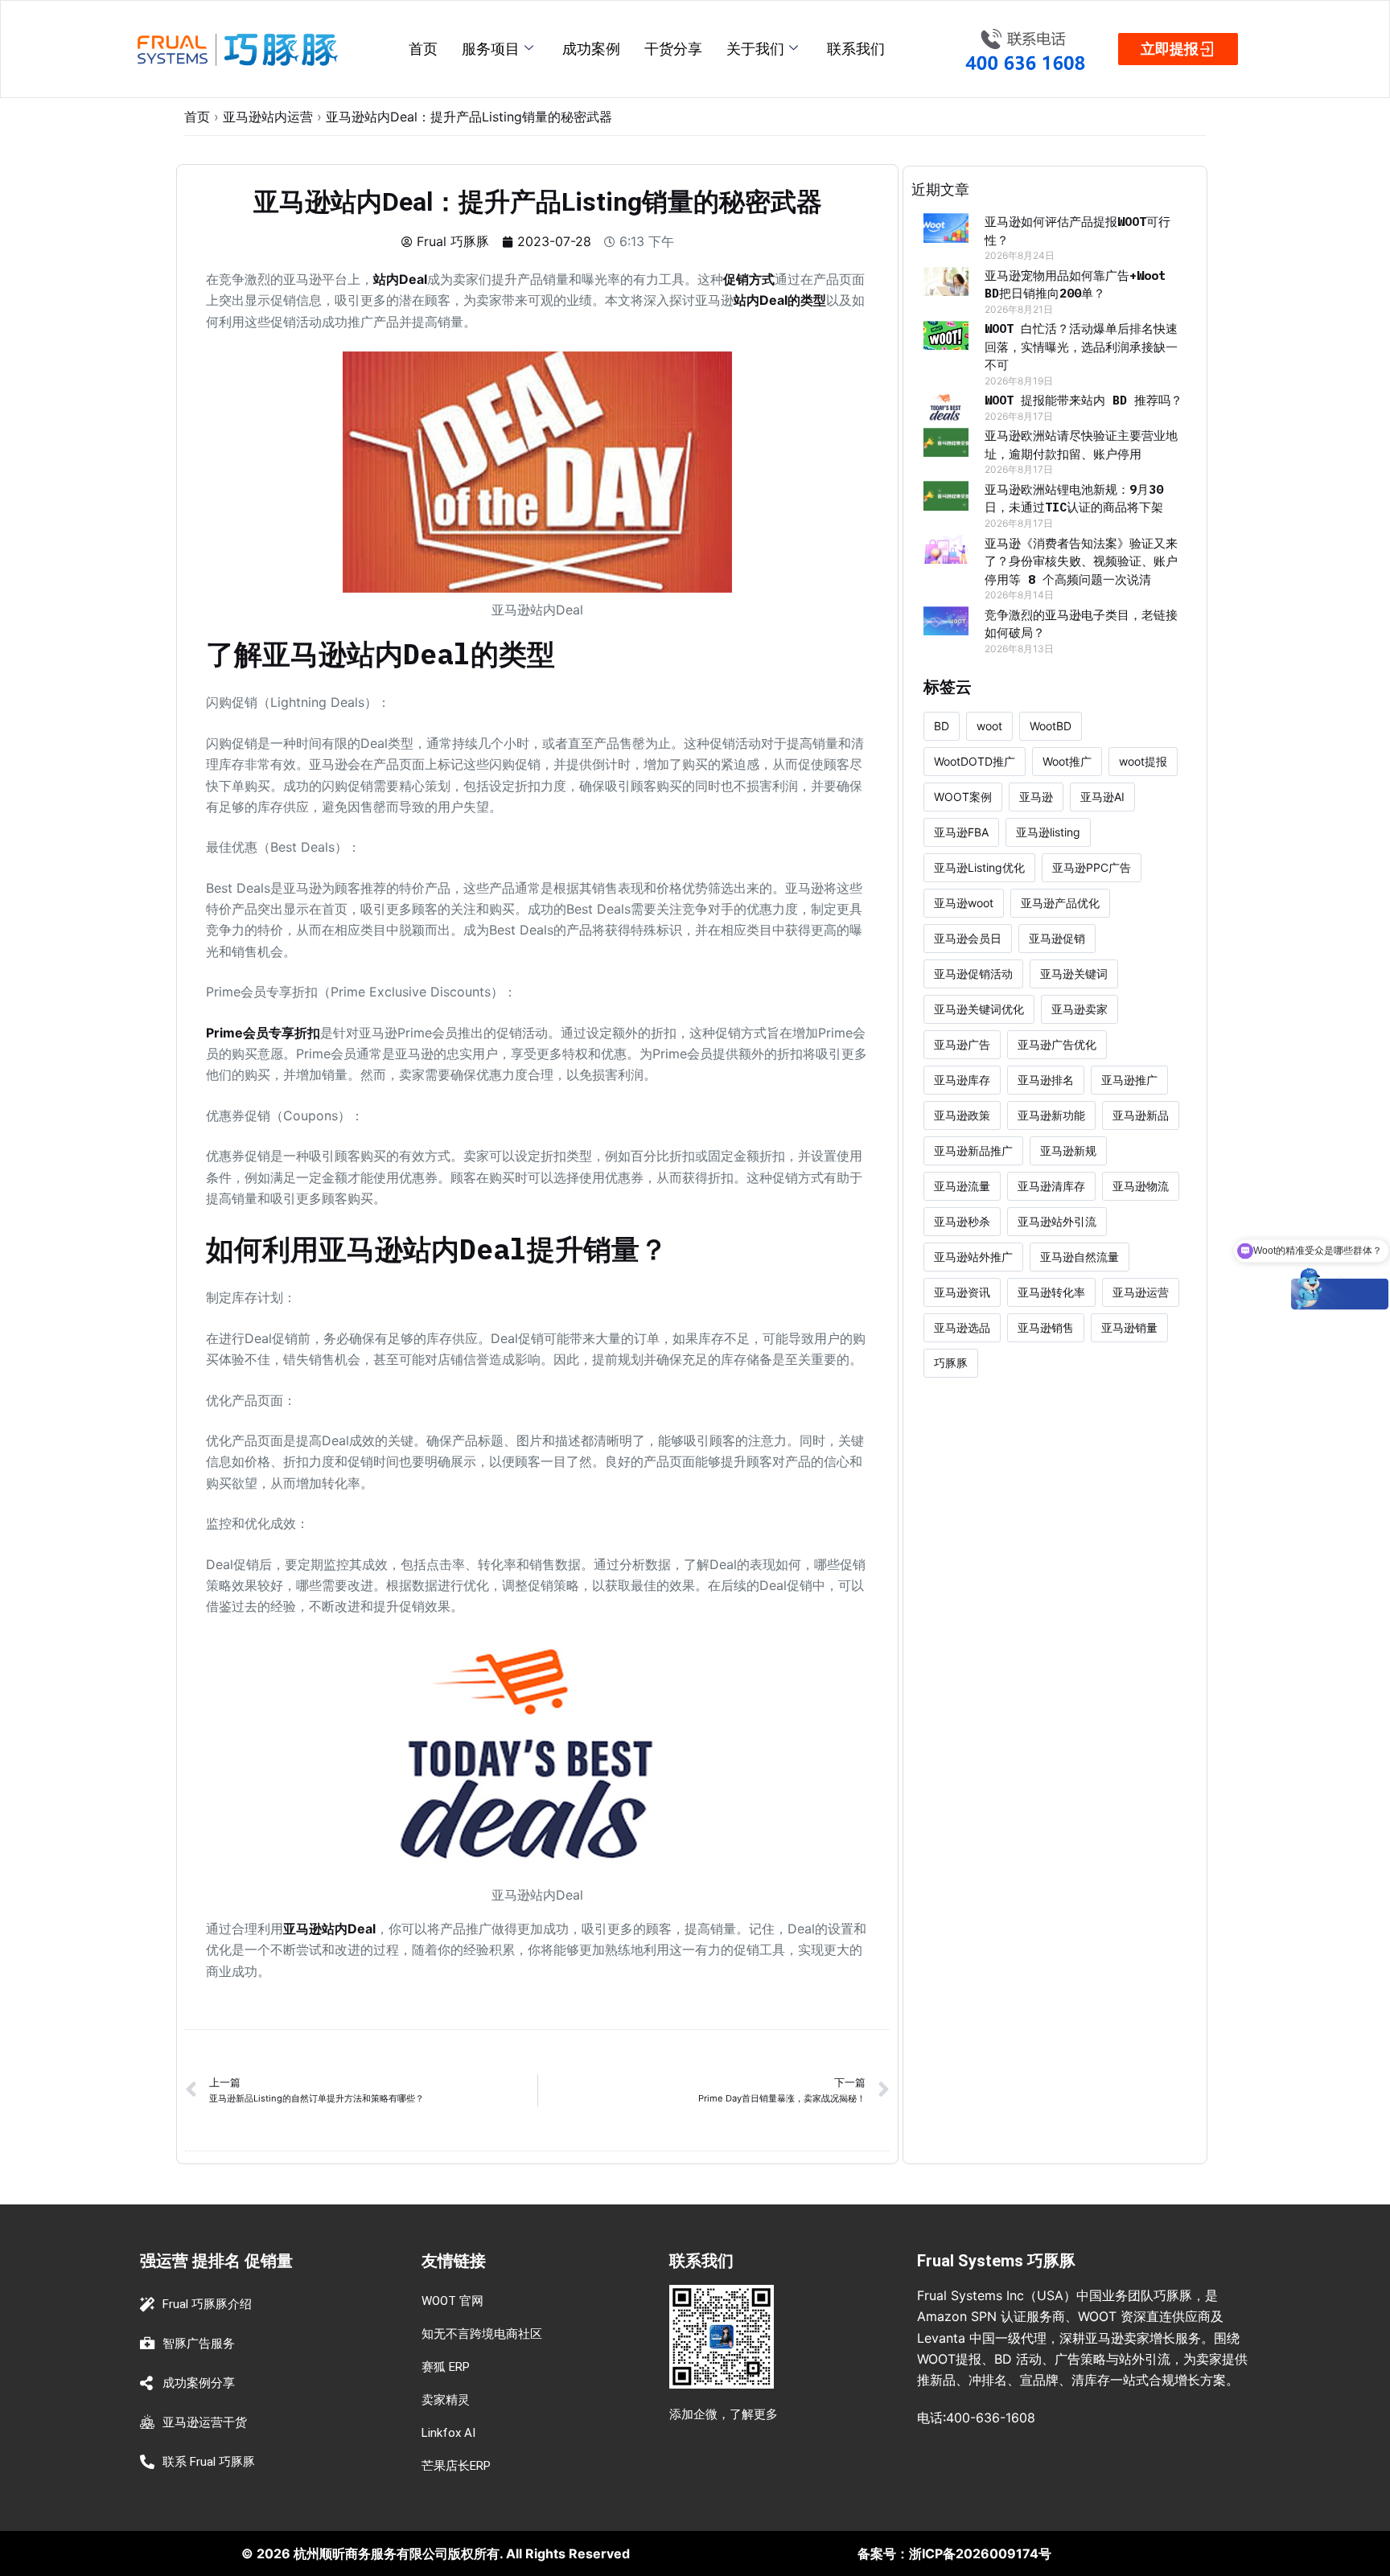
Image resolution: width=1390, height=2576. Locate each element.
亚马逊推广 (1129, 1080)
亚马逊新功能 (1051, 1115)
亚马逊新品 (1141, 1115)
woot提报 (1143, 761)
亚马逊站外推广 (973, 1257)
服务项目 (491, 49)
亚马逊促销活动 (973, 974)
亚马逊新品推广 (973, 1150)
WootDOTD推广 (975, 761)
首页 (423, 49)
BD (942, 726)
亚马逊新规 (1068, 1150)
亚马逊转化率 (1051, 1292)
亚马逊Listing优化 (979, 867)
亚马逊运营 (1141, 1292)
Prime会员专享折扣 (263, 1033)
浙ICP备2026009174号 (980, 2553)
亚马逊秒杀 (962, 1221)
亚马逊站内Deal (329, 1929)
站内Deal (400, 279)
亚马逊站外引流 (1057, 1221)
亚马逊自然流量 (1080, 1257)
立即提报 (1170, 49)
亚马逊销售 (1046, 1327)
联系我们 (856, 49)
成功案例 (591, 49)
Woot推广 (1067, 761)
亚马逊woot (964, 903)
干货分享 (673, 49)
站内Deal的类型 (780, 300)
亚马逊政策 (962, 1115)
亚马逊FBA (961, 832)
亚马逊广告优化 (1057, 1044)
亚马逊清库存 (1051, 1186)
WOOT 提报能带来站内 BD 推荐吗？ (1084, 400)
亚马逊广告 (962, 1044)
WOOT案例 (963, 797)
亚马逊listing (1048, 832)
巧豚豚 (951, 1363)
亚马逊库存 (962, 1080)
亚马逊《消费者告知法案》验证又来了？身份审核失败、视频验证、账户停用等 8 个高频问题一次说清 (1081, 561)
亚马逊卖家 (1080, 1009)
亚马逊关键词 (1074, 974)
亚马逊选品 (962, 1327)
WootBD (1051, 726)
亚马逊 (1036, 797)
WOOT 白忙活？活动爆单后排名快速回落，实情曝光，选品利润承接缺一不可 (1081, 347)
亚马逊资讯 (962, 1292)
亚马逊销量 (1129, 1327)
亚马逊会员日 (968, 938)
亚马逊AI (1102, 797)
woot (989, 726)
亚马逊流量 (962, 1186)
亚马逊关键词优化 (979, 1009)
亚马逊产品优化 (1060, 903)
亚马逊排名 (1046, 1080)
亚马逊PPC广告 (1092, 867)
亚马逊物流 (1141, 1186)
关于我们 (755, 49)
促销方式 (749, 279)
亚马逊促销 (1057, 938)
